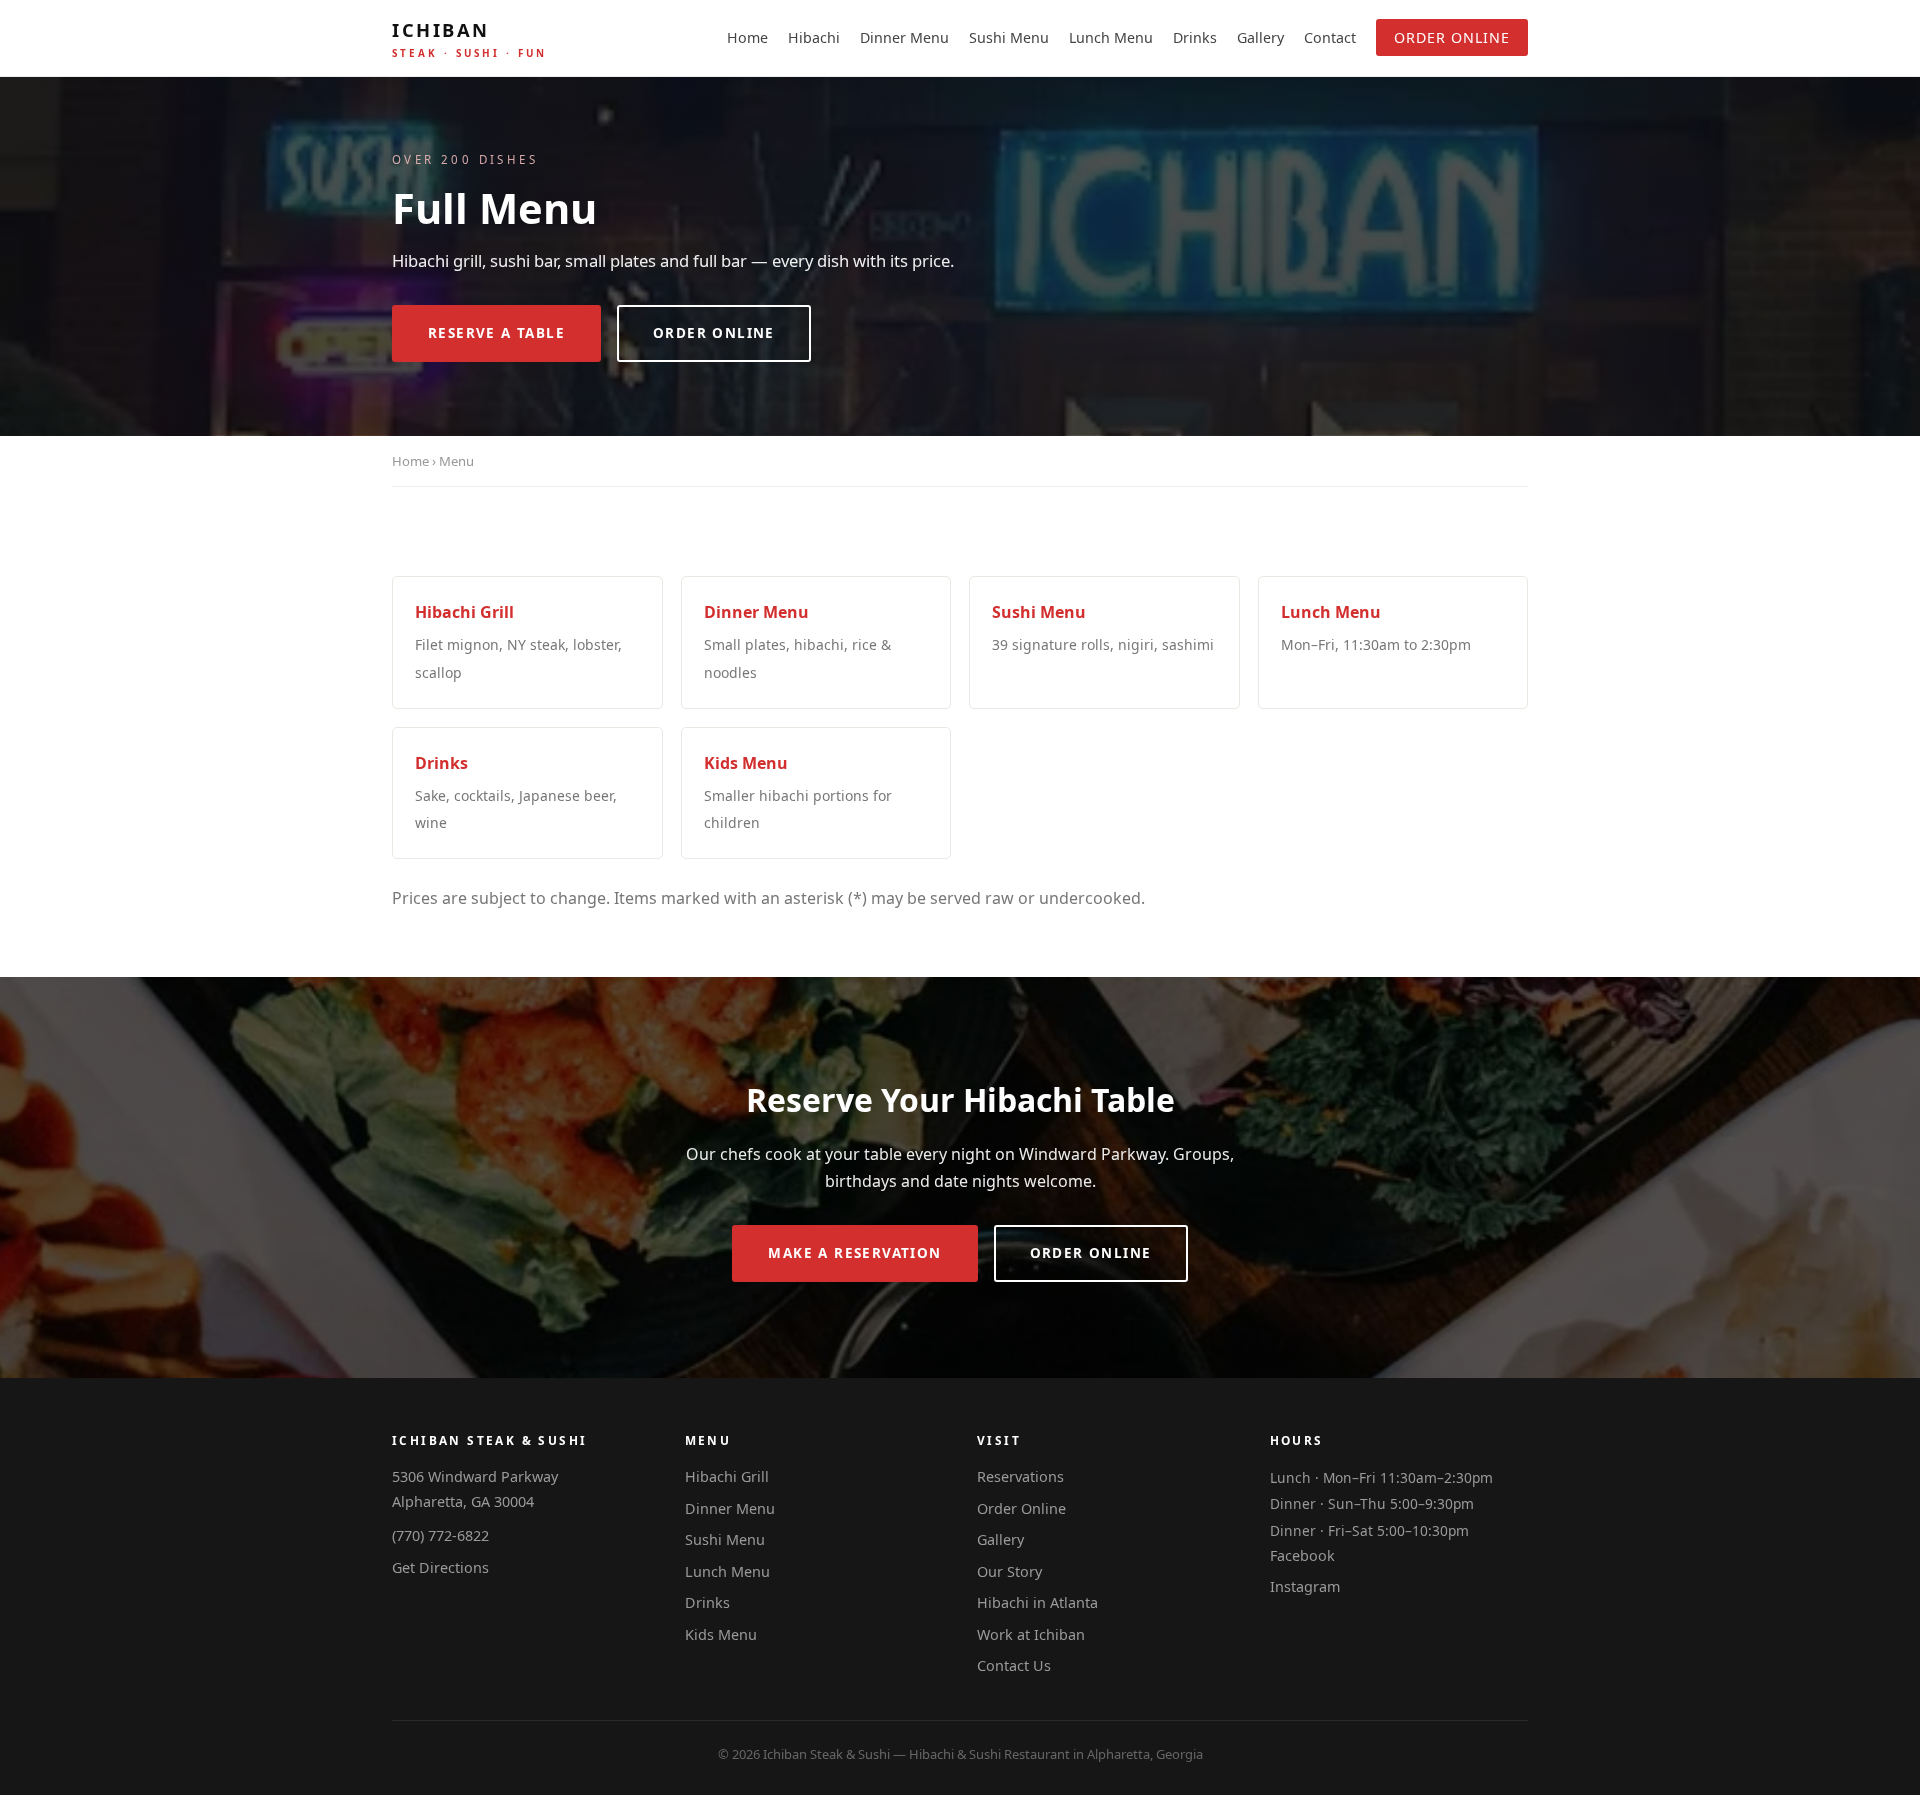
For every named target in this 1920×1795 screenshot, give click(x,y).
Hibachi (814, 37)
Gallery (1260, 37)
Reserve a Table (496, 333)
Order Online (1452, 37)
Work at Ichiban (1031, 1634)
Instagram (1305, 1586)
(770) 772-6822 (440, 1535)
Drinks (1195, 37)
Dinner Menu (904, 37)
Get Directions (440, 1567)
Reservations (1020, 1476)
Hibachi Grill (727, 1476)
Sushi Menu (1009, 37)
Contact (1330, 37)
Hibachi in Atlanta (1037, 1602)
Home (747, 37)
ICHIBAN (469, 38)
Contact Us (1014, 1665)
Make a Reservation (854, 1253)
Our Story (1009, 1571)
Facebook (1302, 1555)
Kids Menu (721, 1634)
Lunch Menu (1111, 37)
